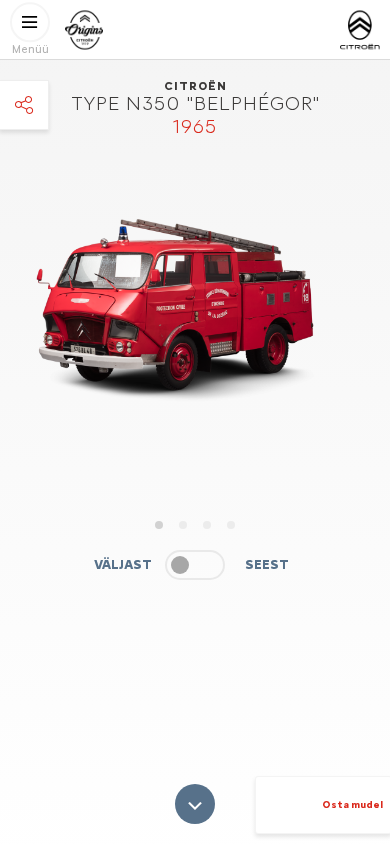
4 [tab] (231, 525)
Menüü (30, 49)
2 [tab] (183, 525)
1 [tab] (159, 525)
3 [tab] (207, 525)
